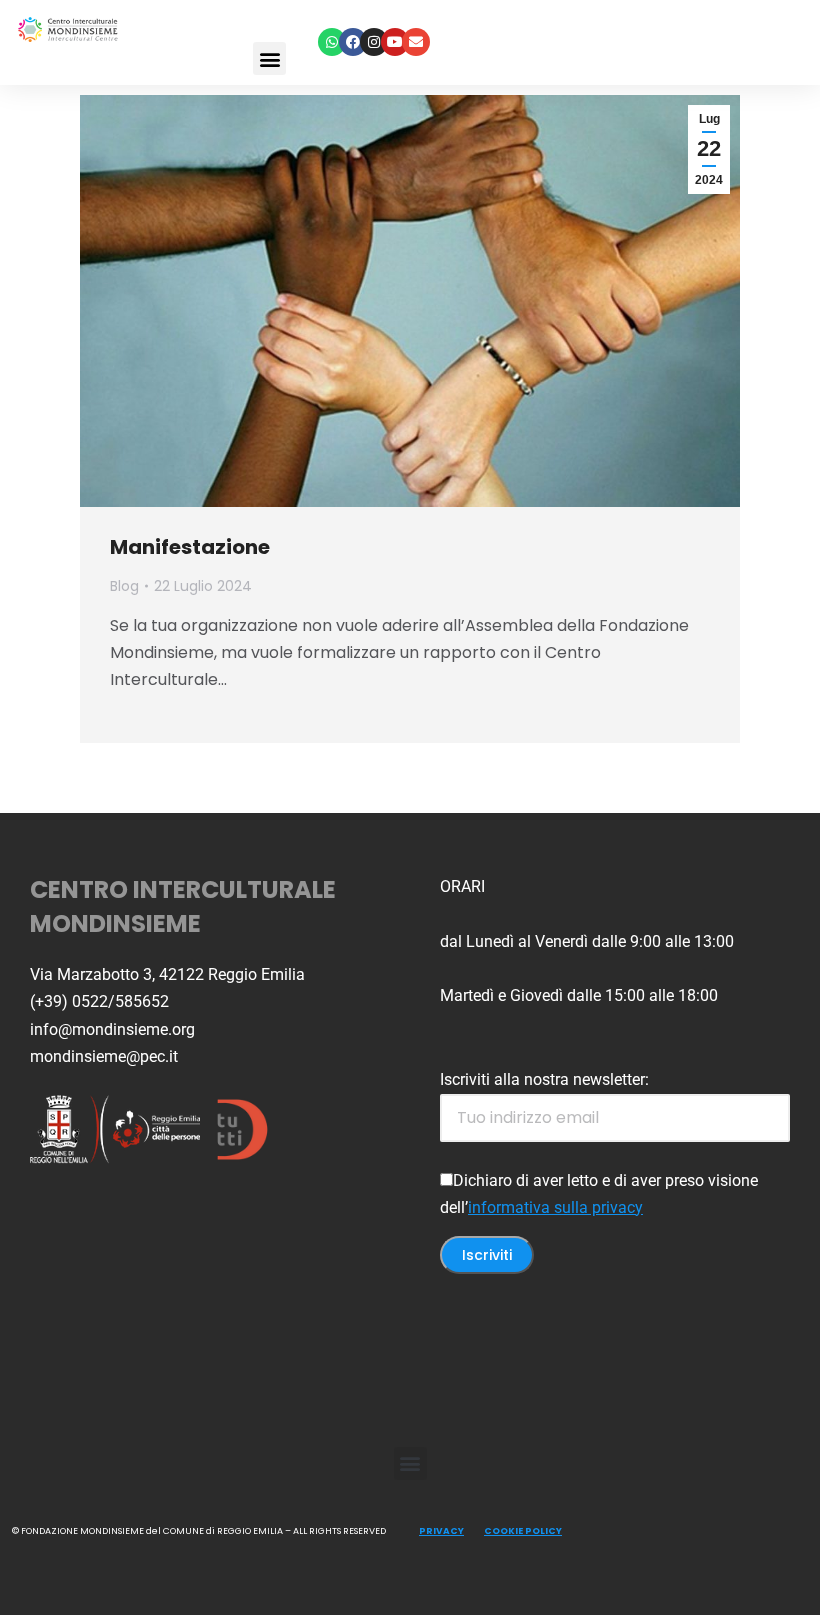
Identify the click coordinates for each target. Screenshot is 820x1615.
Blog (124, 586)
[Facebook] (353, 42)
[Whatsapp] (332, 42)
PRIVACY (441, 1531)
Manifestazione (190, 547)
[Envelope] (416, 42)
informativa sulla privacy (555, 1207)
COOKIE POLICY (523, 1531)
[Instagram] (374, 42)
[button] (269, 58)
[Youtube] (395, 42)
